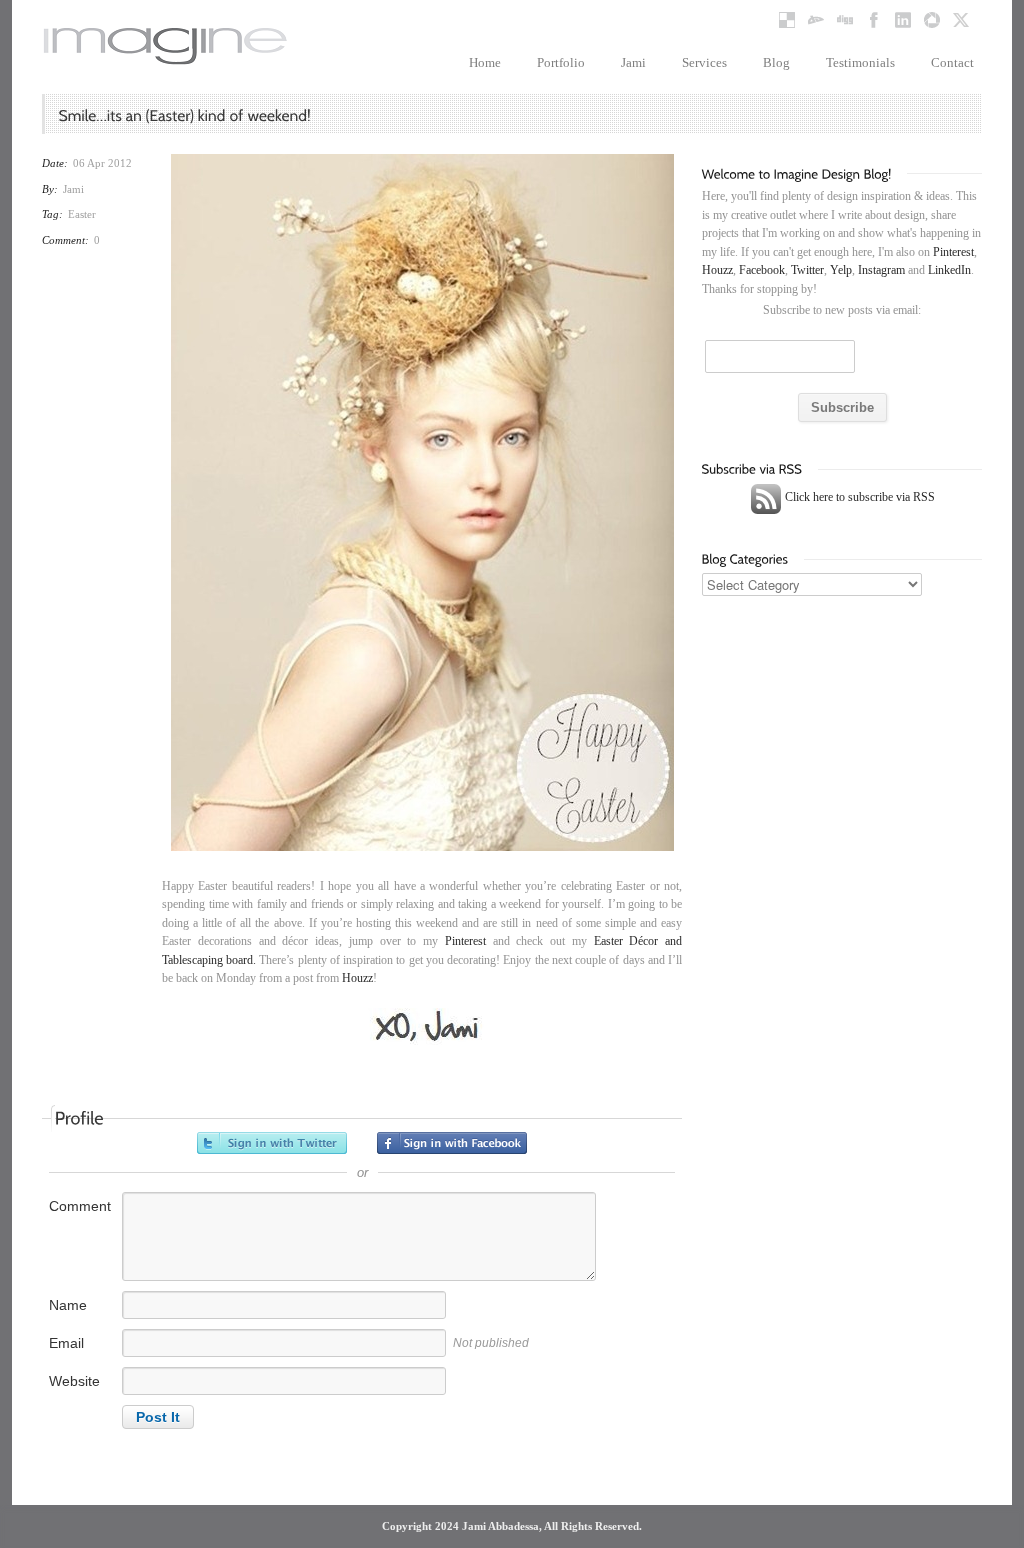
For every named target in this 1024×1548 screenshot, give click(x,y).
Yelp (841, 270)
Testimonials (860, 62)
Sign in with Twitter (272, 1143)
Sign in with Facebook (452, 1143)
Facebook (762, 270)
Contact (952, 62)
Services (704, 62)
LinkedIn (949, 270)
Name (68, 1305)
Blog (776, 62)
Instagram (881, 270)
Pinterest (465, 941)
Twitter (807, 270)
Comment (80, 1206)
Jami (633, 62)
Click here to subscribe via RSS (858, 497)
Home (485, 62)
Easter (82, 214)
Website (74, 1381)
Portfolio (561, 62)
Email (66, 1343)
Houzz (357, 978)
